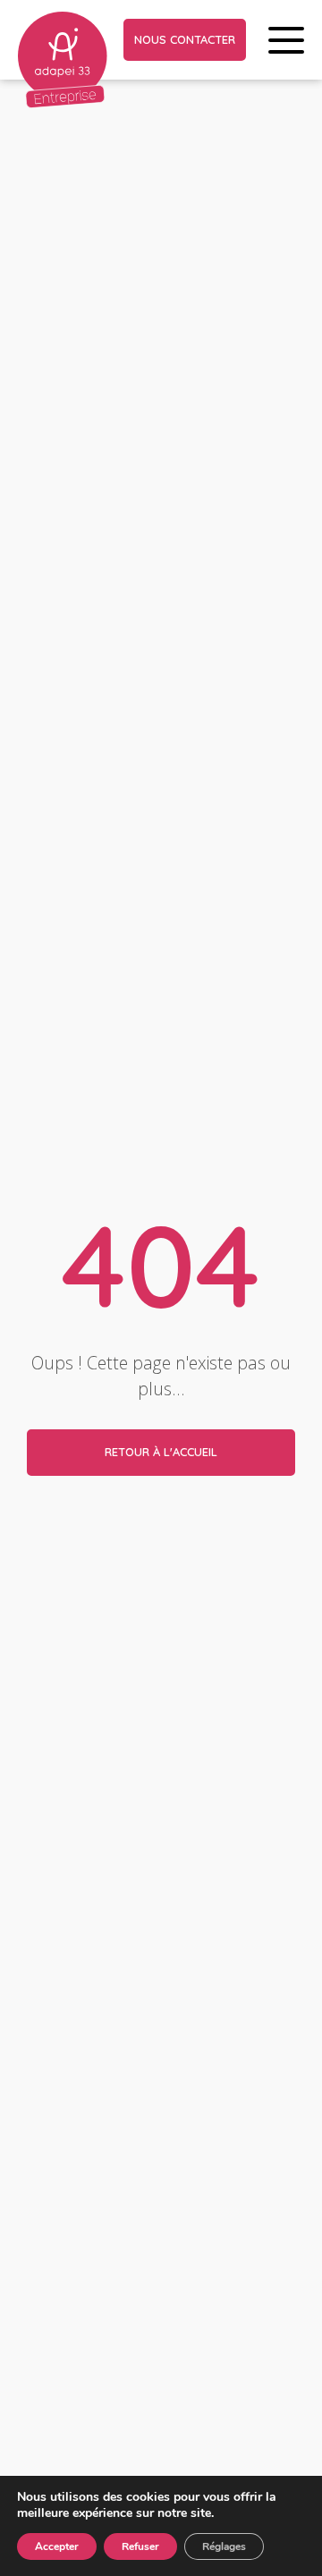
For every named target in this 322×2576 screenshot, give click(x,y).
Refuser (140, 2546)
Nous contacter (185, 39)
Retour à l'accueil (161, 1452)
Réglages (224, 2546)
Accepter (57, 2546)
